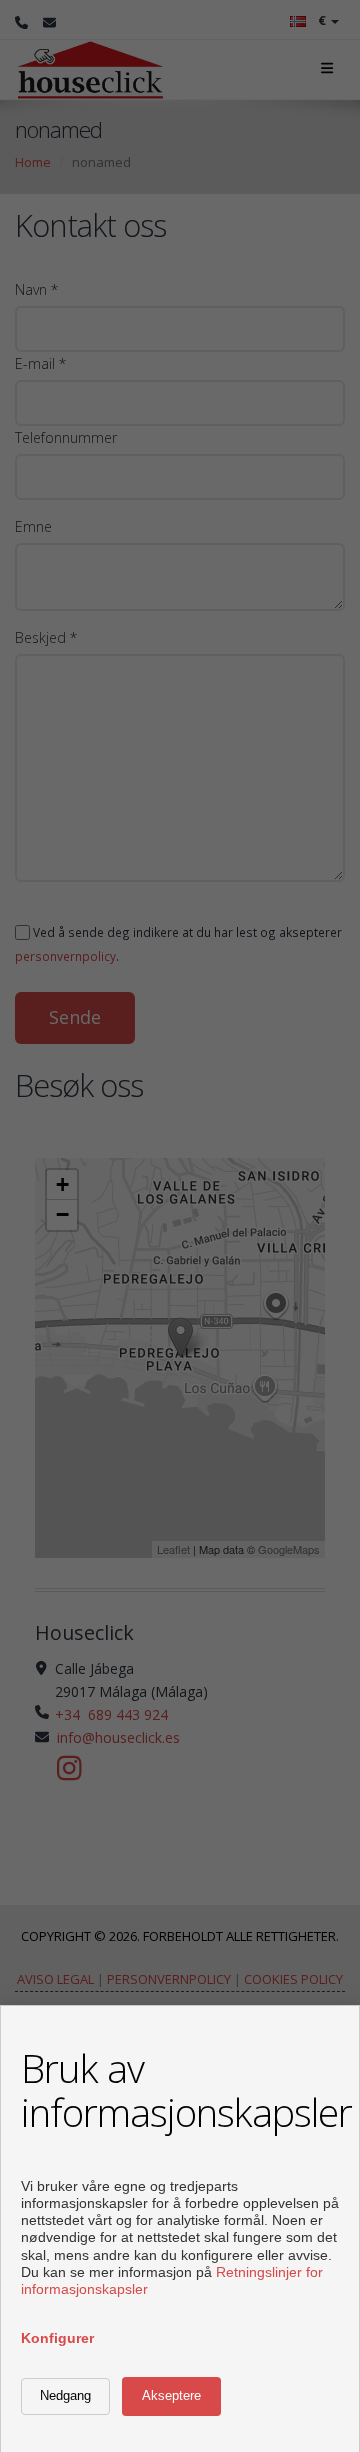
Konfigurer (57, 2338)
